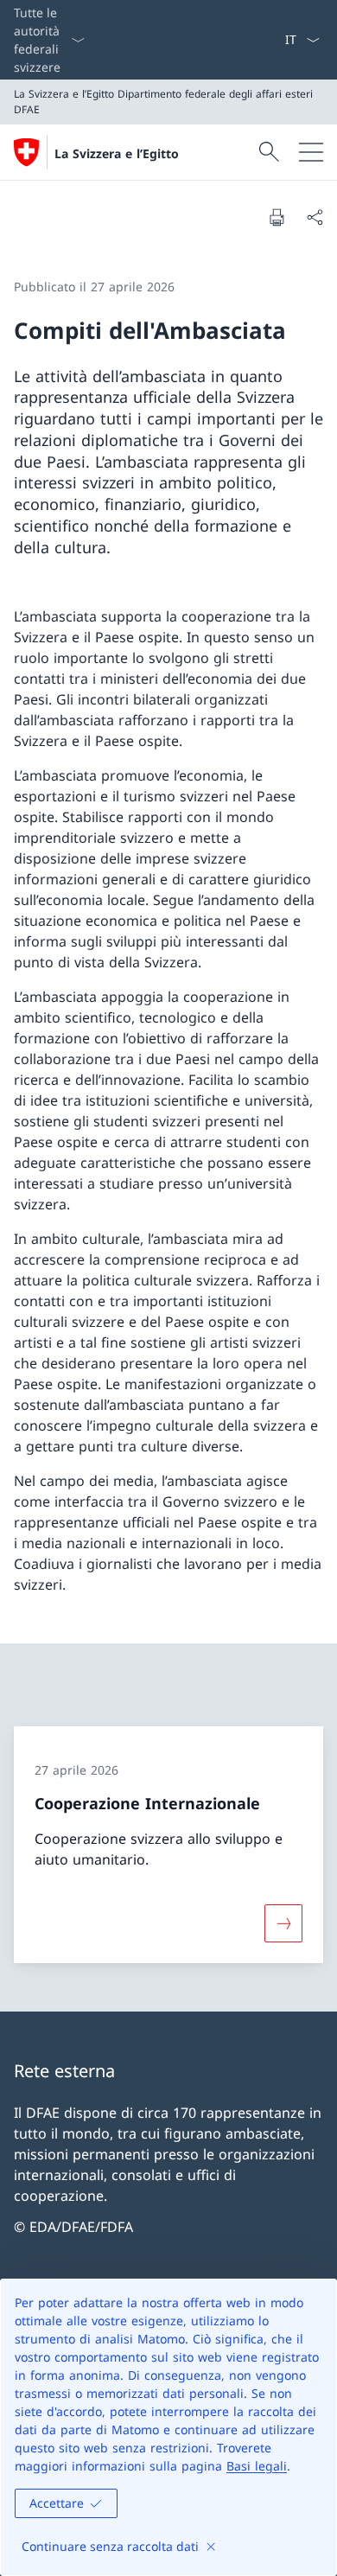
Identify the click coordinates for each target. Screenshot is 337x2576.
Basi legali (257, 2466)
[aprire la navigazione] (311, 152)
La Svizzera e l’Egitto (117, 153)
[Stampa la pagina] (277, 217)
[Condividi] (315, 217)
